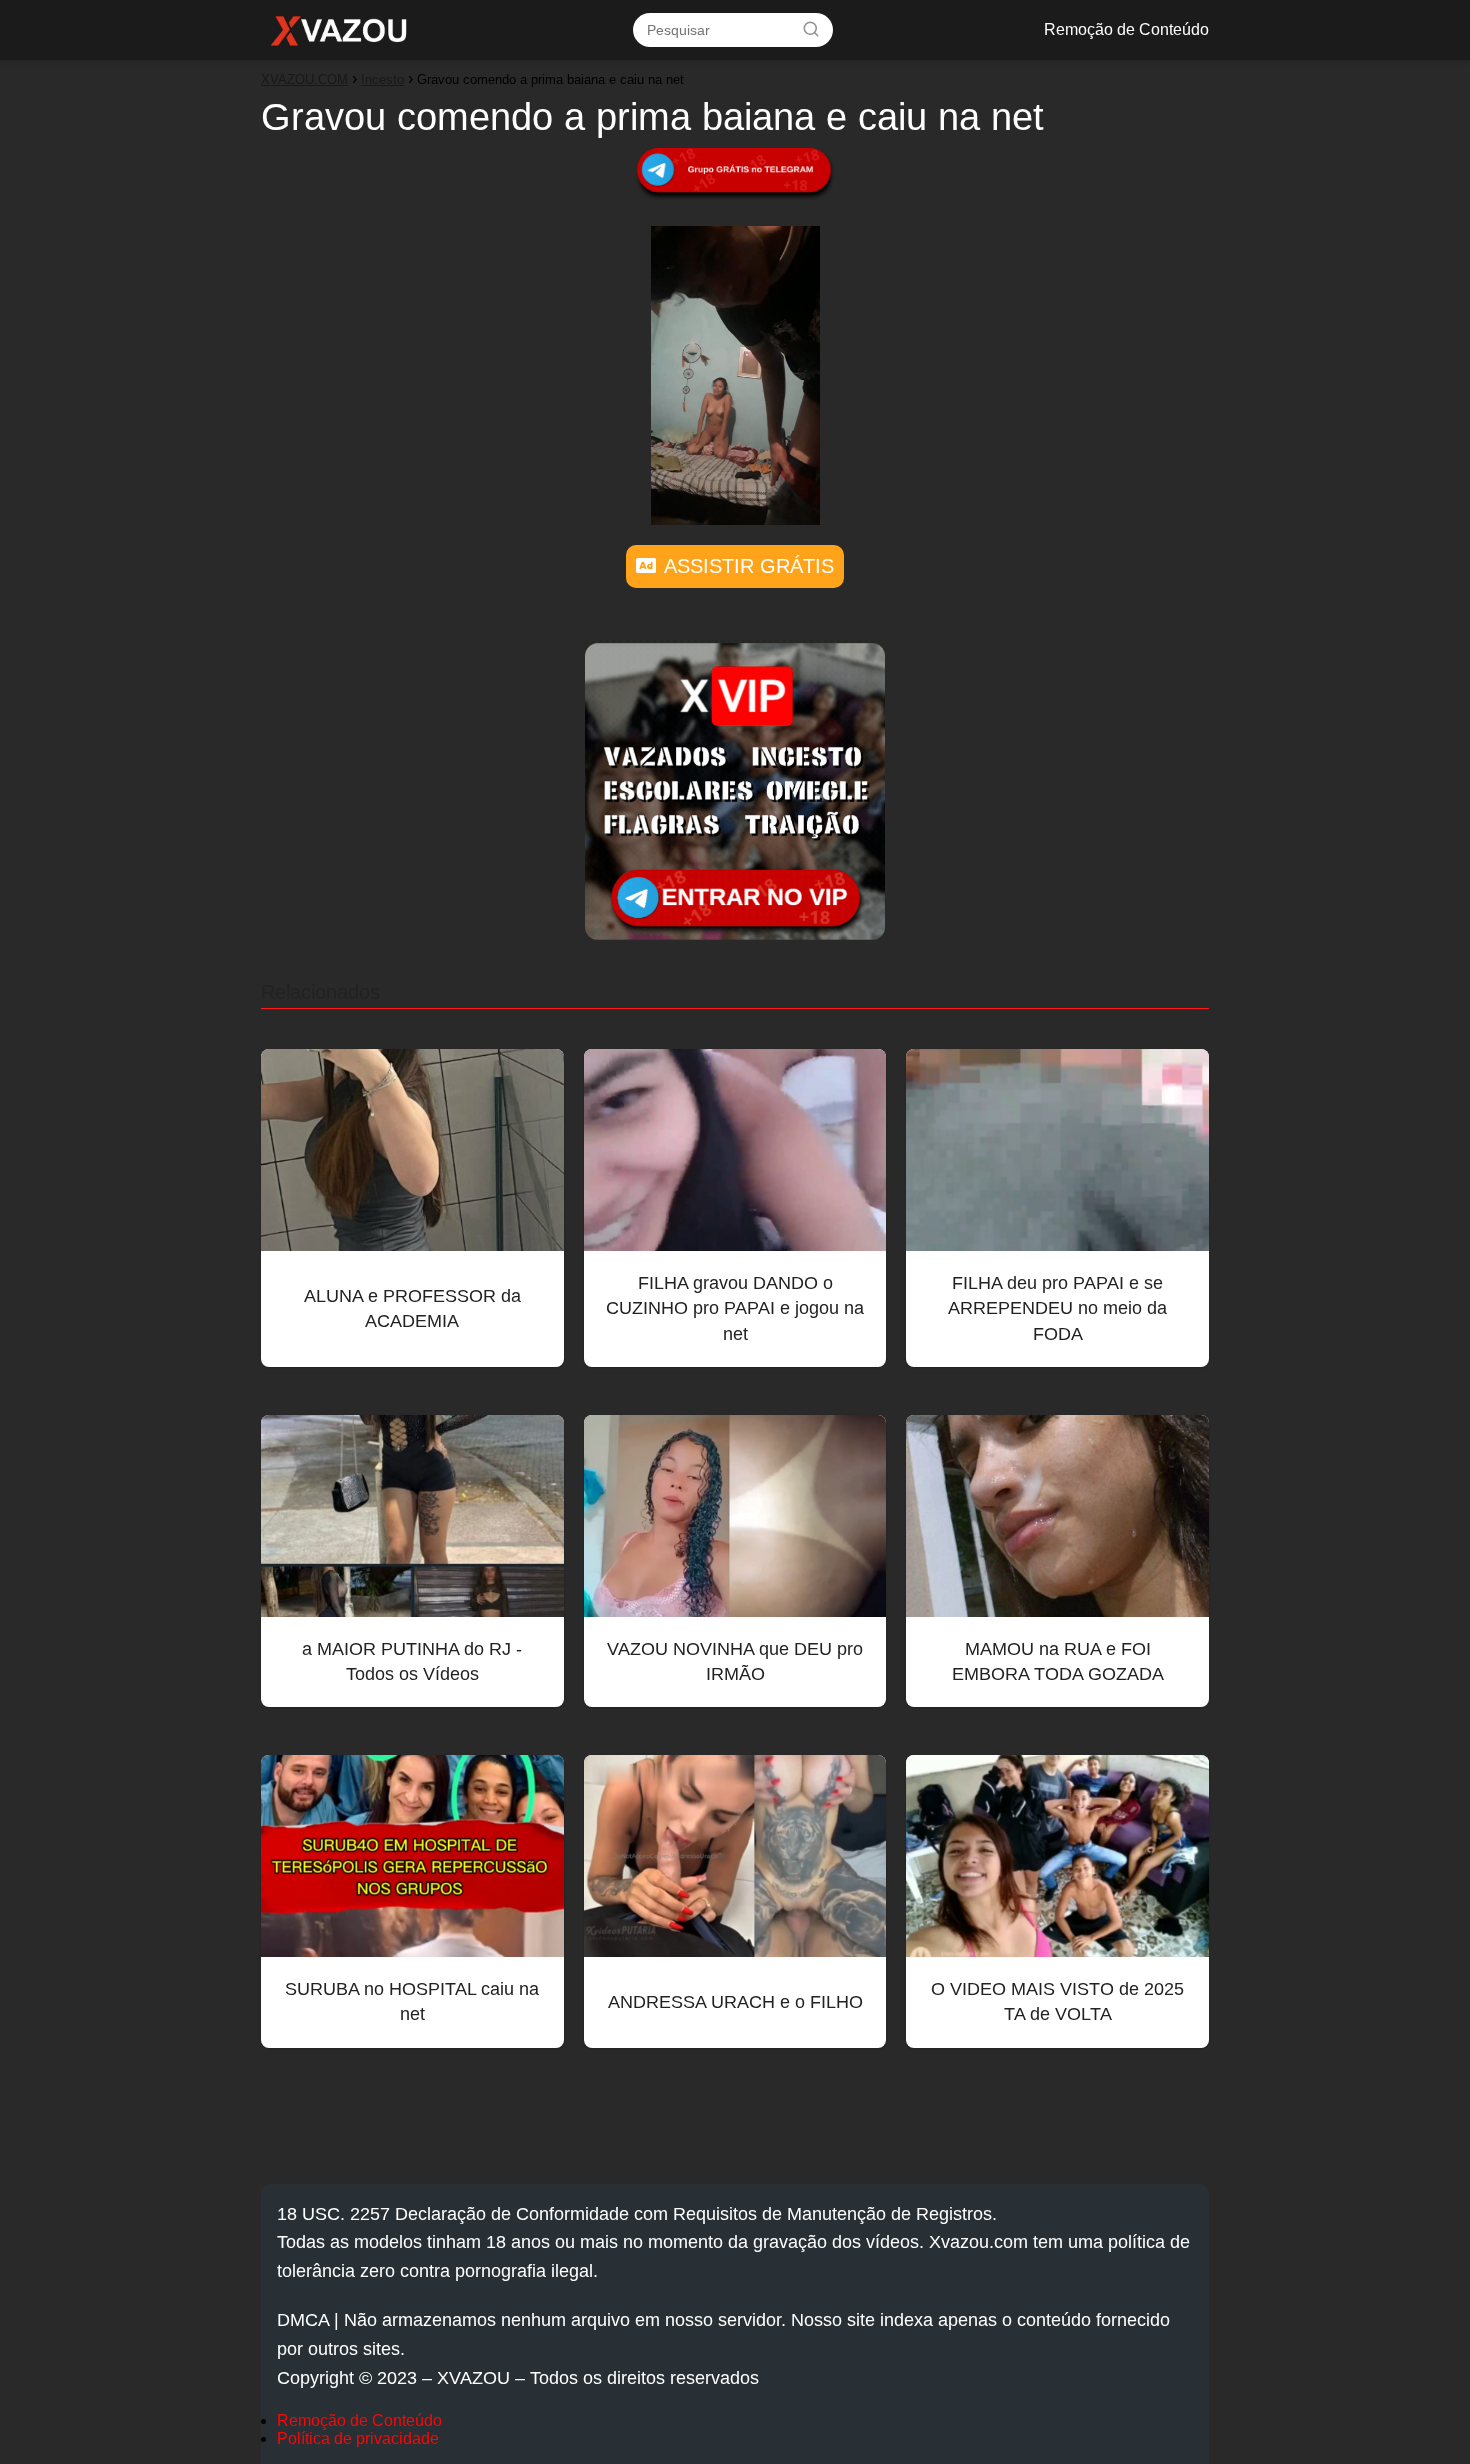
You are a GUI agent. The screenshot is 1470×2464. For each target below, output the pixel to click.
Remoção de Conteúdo (1126, 29)
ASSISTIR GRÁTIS (749, 566)
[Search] (811, 29)
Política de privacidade (358, 2438)
